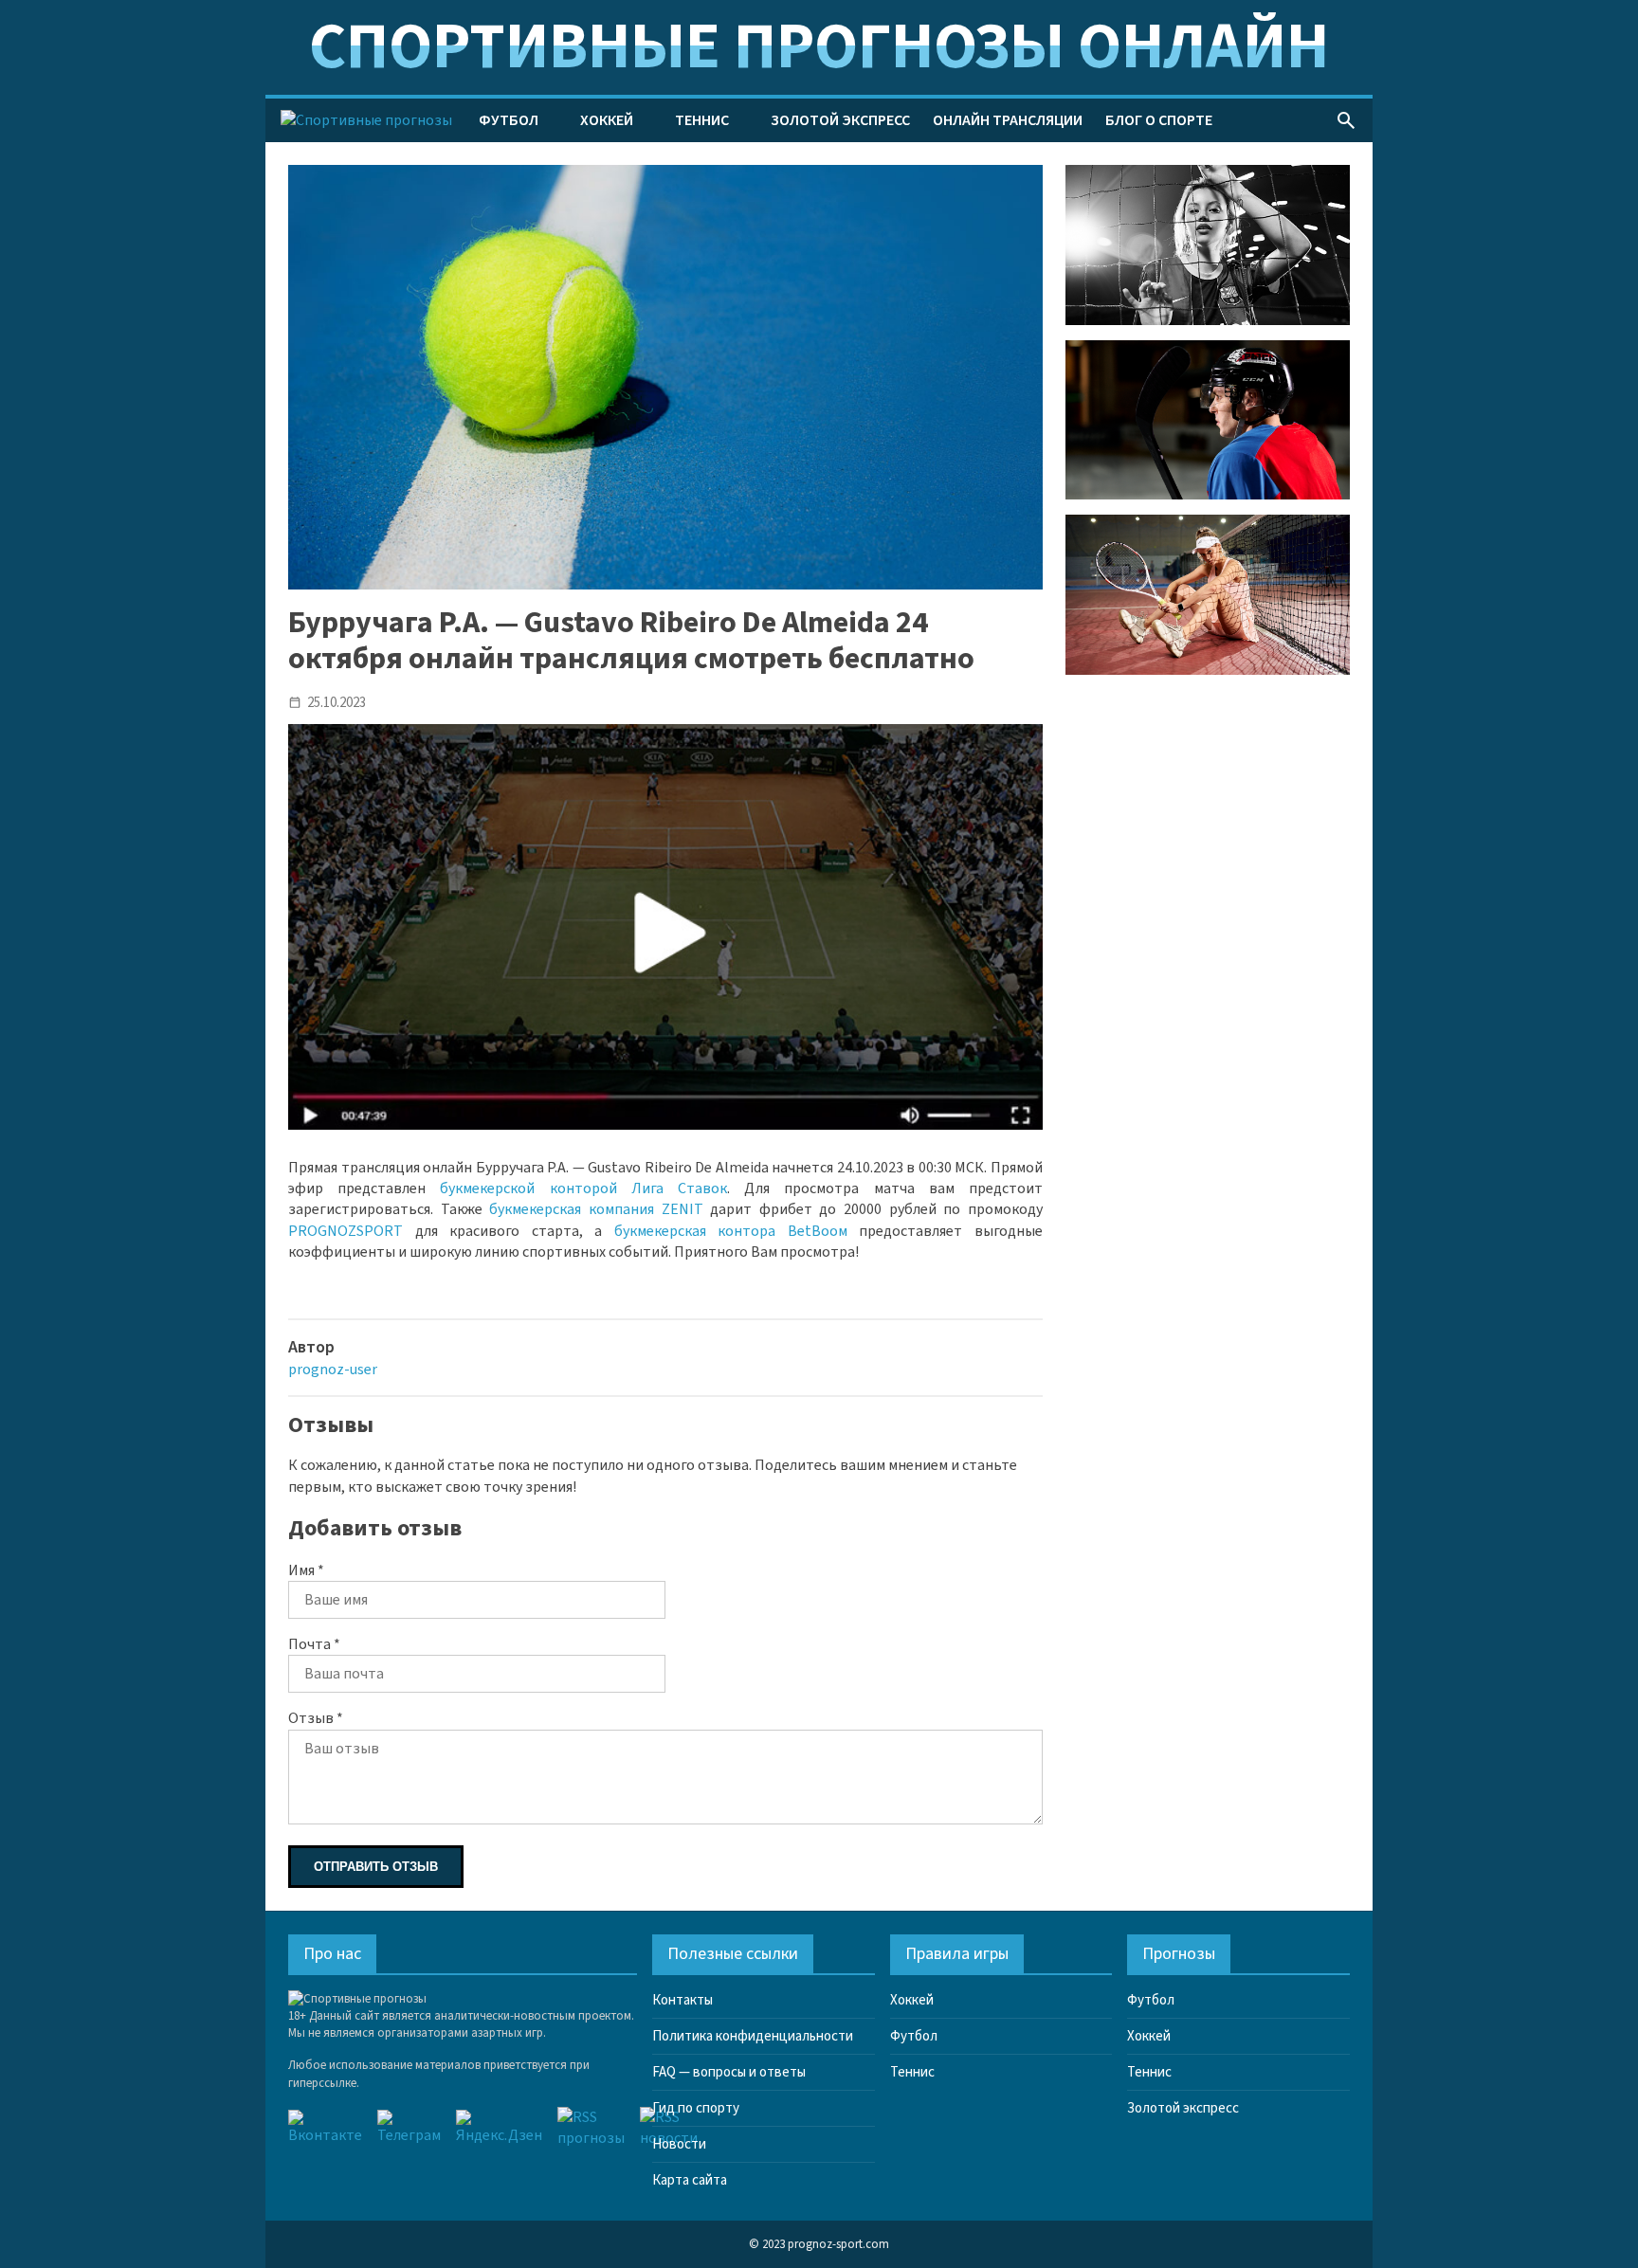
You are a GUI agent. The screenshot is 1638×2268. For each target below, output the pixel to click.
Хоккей (607, 120)
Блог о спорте (1159, 120)
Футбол (509, 120)
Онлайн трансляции (1008, 120)
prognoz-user (333, 1370)
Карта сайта (690, 2180)
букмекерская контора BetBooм (731, 1231)
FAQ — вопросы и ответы (729, 2072)
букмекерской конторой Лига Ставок (583, 1188)
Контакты (682, 2000)
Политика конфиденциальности (753, 2036)
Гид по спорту (696, 2108)
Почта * (314, 1644)
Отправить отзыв (376, 1867)
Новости (679, 2144)
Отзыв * (316, 1718)
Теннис (702, 120)
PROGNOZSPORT (346, 1231)
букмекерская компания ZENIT (596, 1209)
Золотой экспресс (840, 120)
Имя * (306, 1570)
